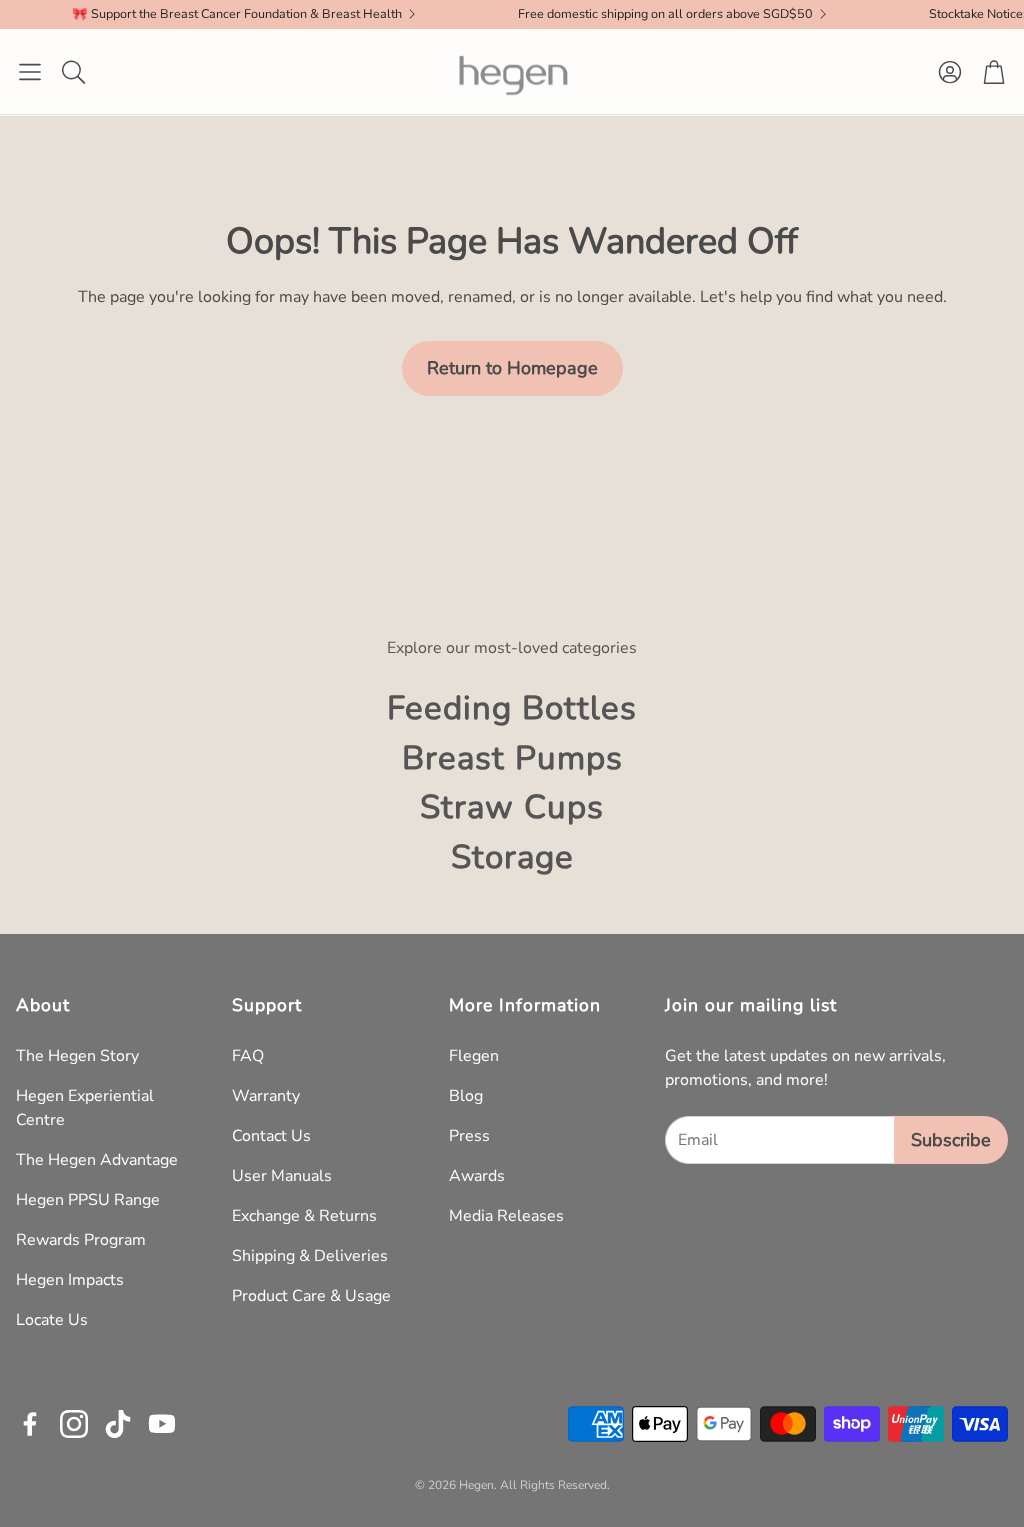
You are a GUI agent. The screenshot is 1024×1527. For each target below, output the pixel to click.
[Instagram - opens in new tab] (74, 1424)
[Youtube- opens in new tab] (162, 1424)
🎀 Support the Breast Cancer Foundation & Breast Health (201, 14)
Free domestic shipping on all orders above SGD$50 (629, 14)
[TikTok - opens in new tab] (118, 1424)
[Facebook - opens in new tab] (30, 1424)
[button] (30, 72)
